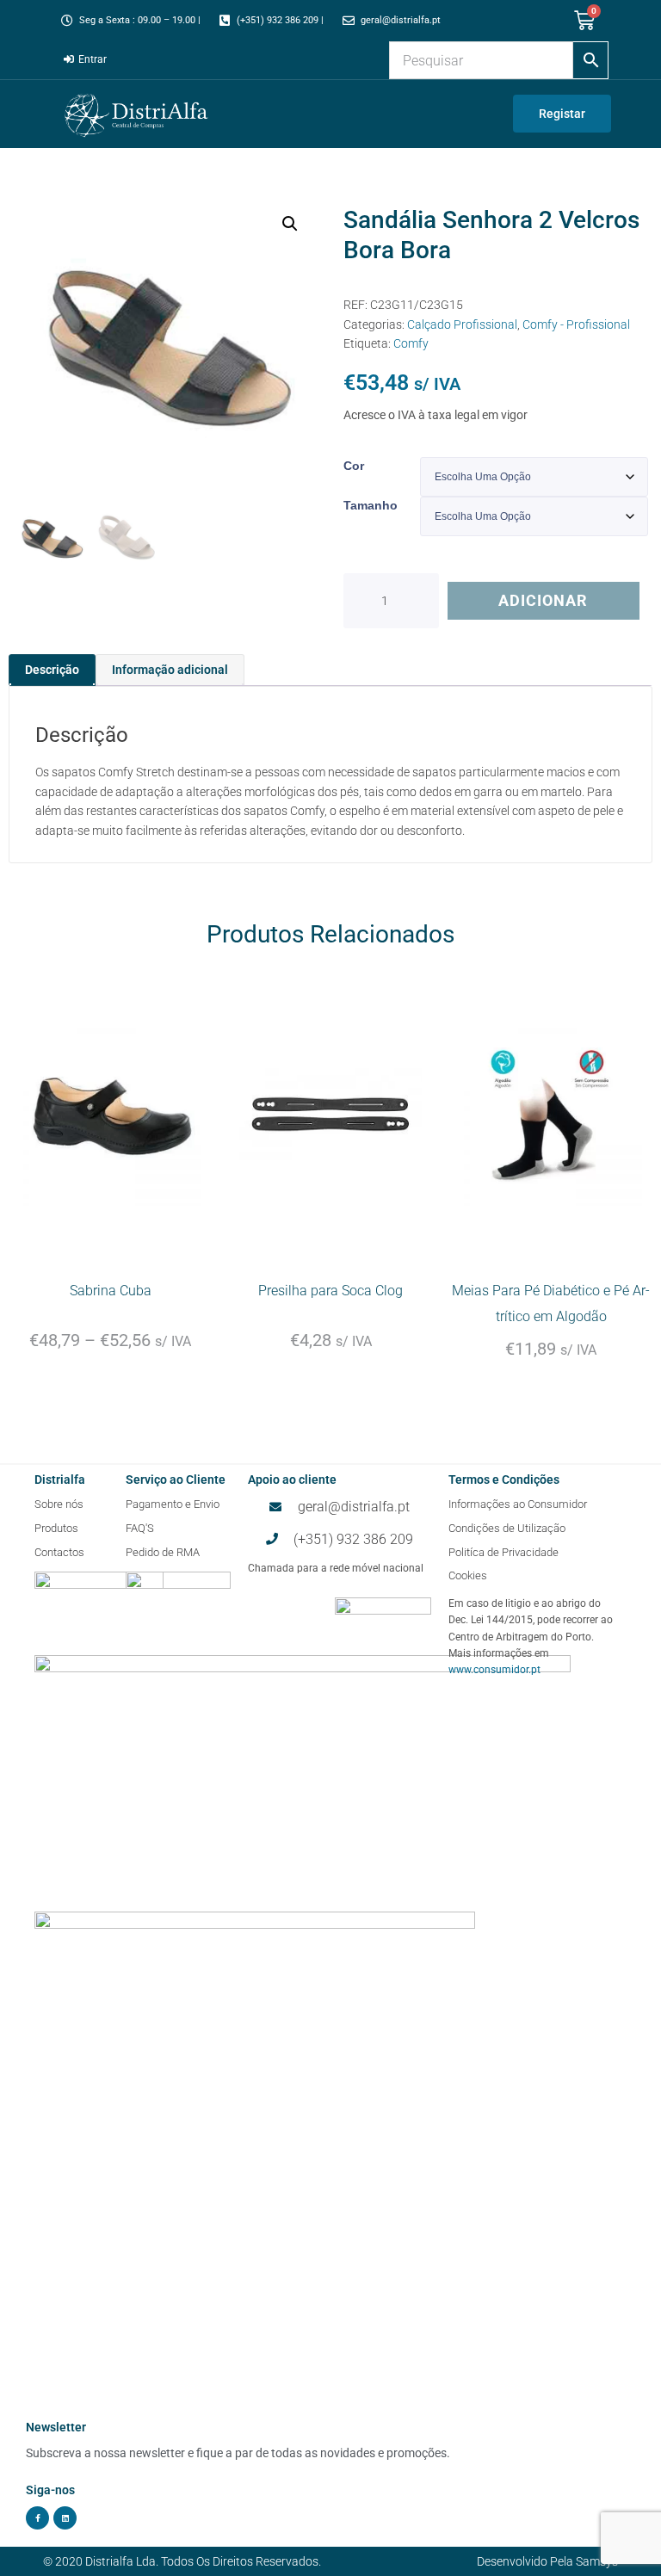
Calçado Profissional (462, 324)
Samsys (597, 2561)
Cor (354, 466)
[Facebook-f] (37, 2518)
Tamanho (371, 505)
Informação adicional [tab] (170, 670)
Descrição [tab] (52, 670)
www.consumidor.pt (494, 1670)
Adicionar (543, 600)
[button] (290, 224)
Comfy (411, 343)
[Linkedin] (65, 2518)
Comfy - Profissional (576, 324)
